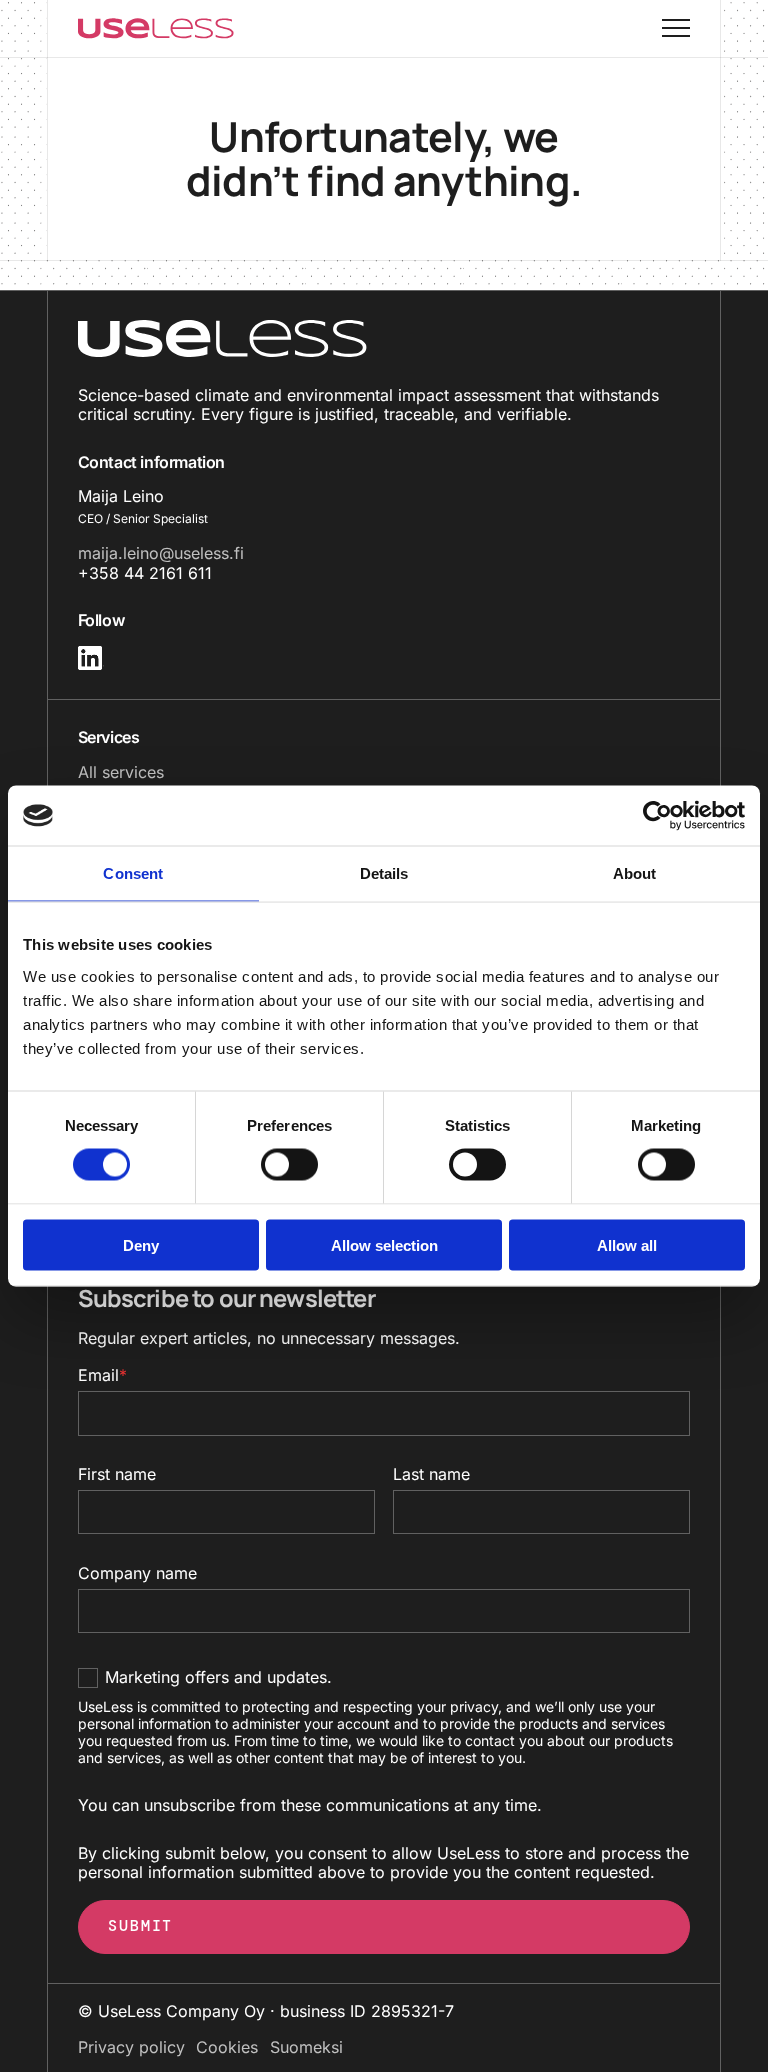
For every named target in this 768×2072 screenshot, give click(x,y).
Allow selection (384, 1244)
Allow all (627, 1244)
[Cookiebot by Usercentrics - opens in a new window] (657, 816)
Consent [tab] (133, 873)
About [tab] (635, 873)
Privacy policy (131, 2047)
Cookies (227, 2047)
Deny (141, 1244)
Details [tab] (384, 873)
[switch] (269, 1165)
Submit (140, 1926)
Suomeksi (306, 2047)
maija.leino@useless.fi (161, 553)
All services (121, 772)
